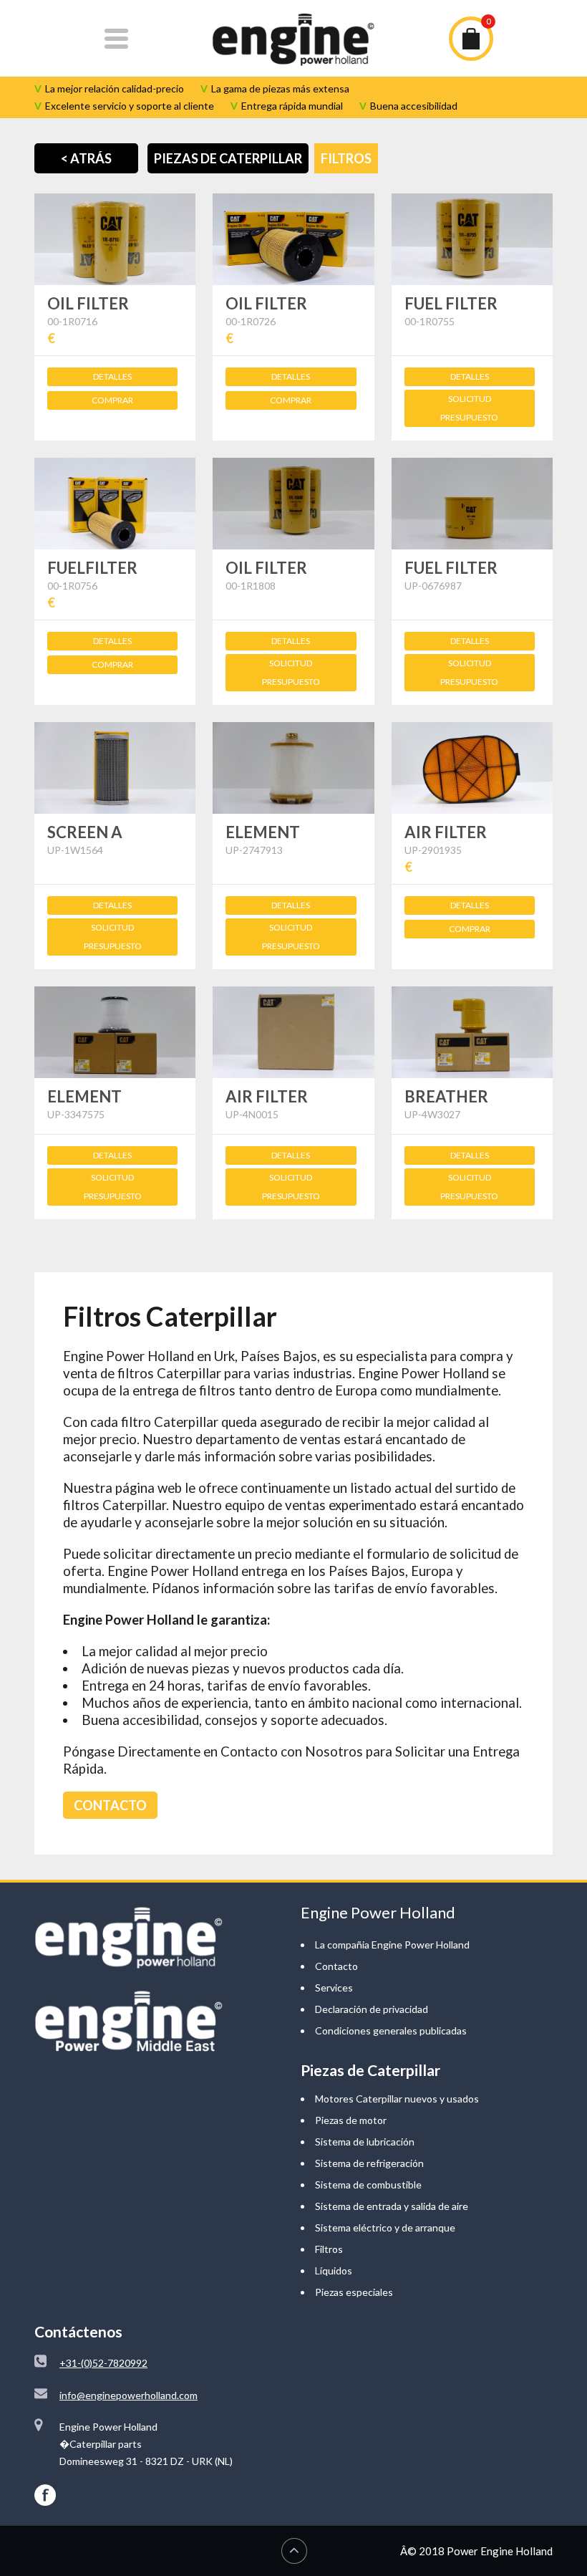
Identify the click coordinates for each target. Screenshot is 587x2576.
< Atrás (86, 158)
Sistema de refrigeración (369, 2163)
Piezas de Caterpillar (228, 158)
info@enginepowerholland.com (128, 2395)
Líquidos (334, 2270)
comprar (112, 400)
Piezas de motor (351, 2120)
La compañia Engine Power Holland (392, 1945)
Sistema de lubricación (365, 2142)
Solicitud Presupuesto (469, 408)
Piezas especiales (354, 2292)
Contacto (336, 1966)
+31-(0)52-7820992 (103, 2363)
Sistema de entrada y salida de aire (392, 2206)
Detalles (112, 376)
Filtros (346, 158)
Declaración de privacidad (372, 2009)
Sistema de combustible (368, 2185)
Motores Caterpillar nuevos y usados (397, 2099)
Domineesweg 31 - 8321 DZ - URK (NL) (146, 2461)
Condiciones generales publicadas (391, 2030)
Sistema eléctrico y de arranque (385, 2227)
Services (334, 1988)
